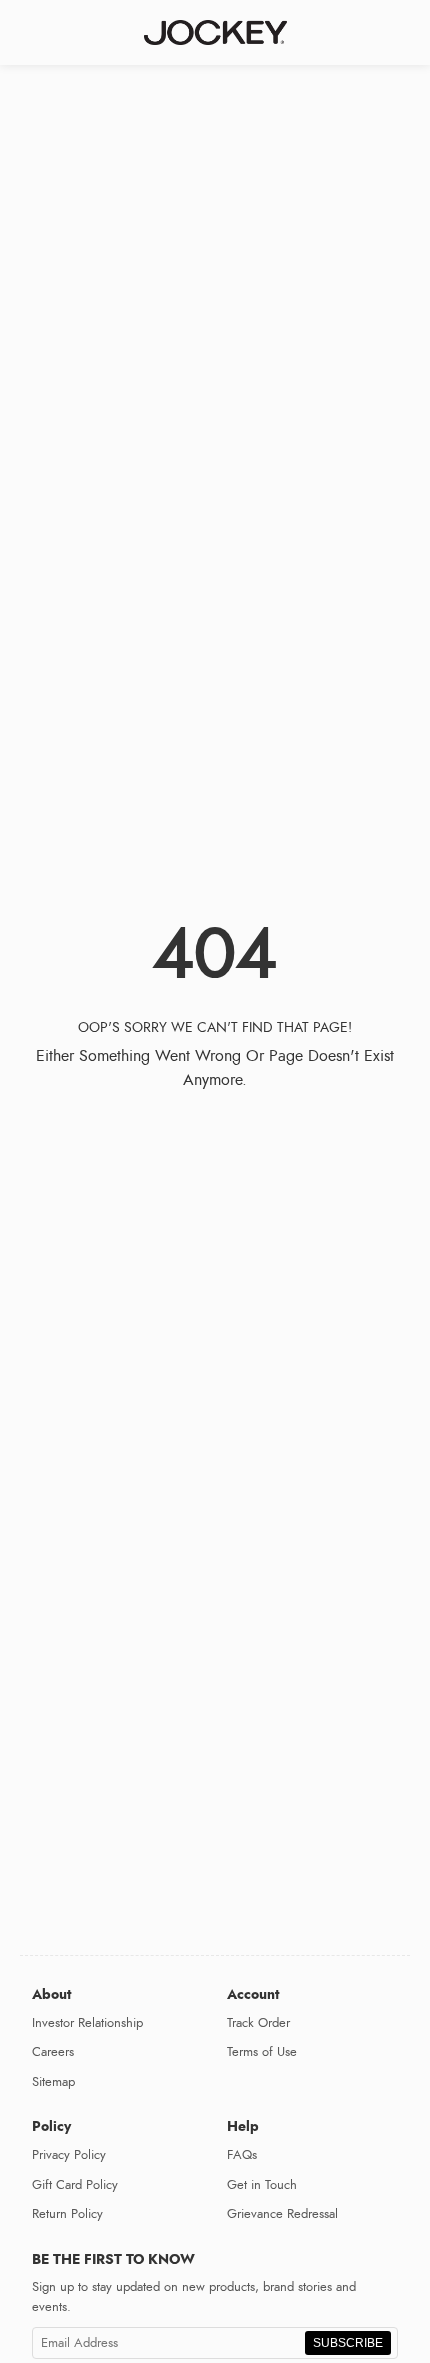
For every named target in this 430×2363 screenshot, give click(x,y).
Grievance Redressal (282, 2214)
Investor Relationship (87, 2023)
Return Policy (67, 2214)
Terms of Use (262, 2052)
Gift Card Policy (75, 2185)
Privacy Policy (69, 2155)
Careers (53, 2052)
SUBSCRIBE (348, 2343)
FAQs (242, 2155)
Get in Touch (262, 2185)
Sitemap (53, 2082)
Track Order (258, 2023)
